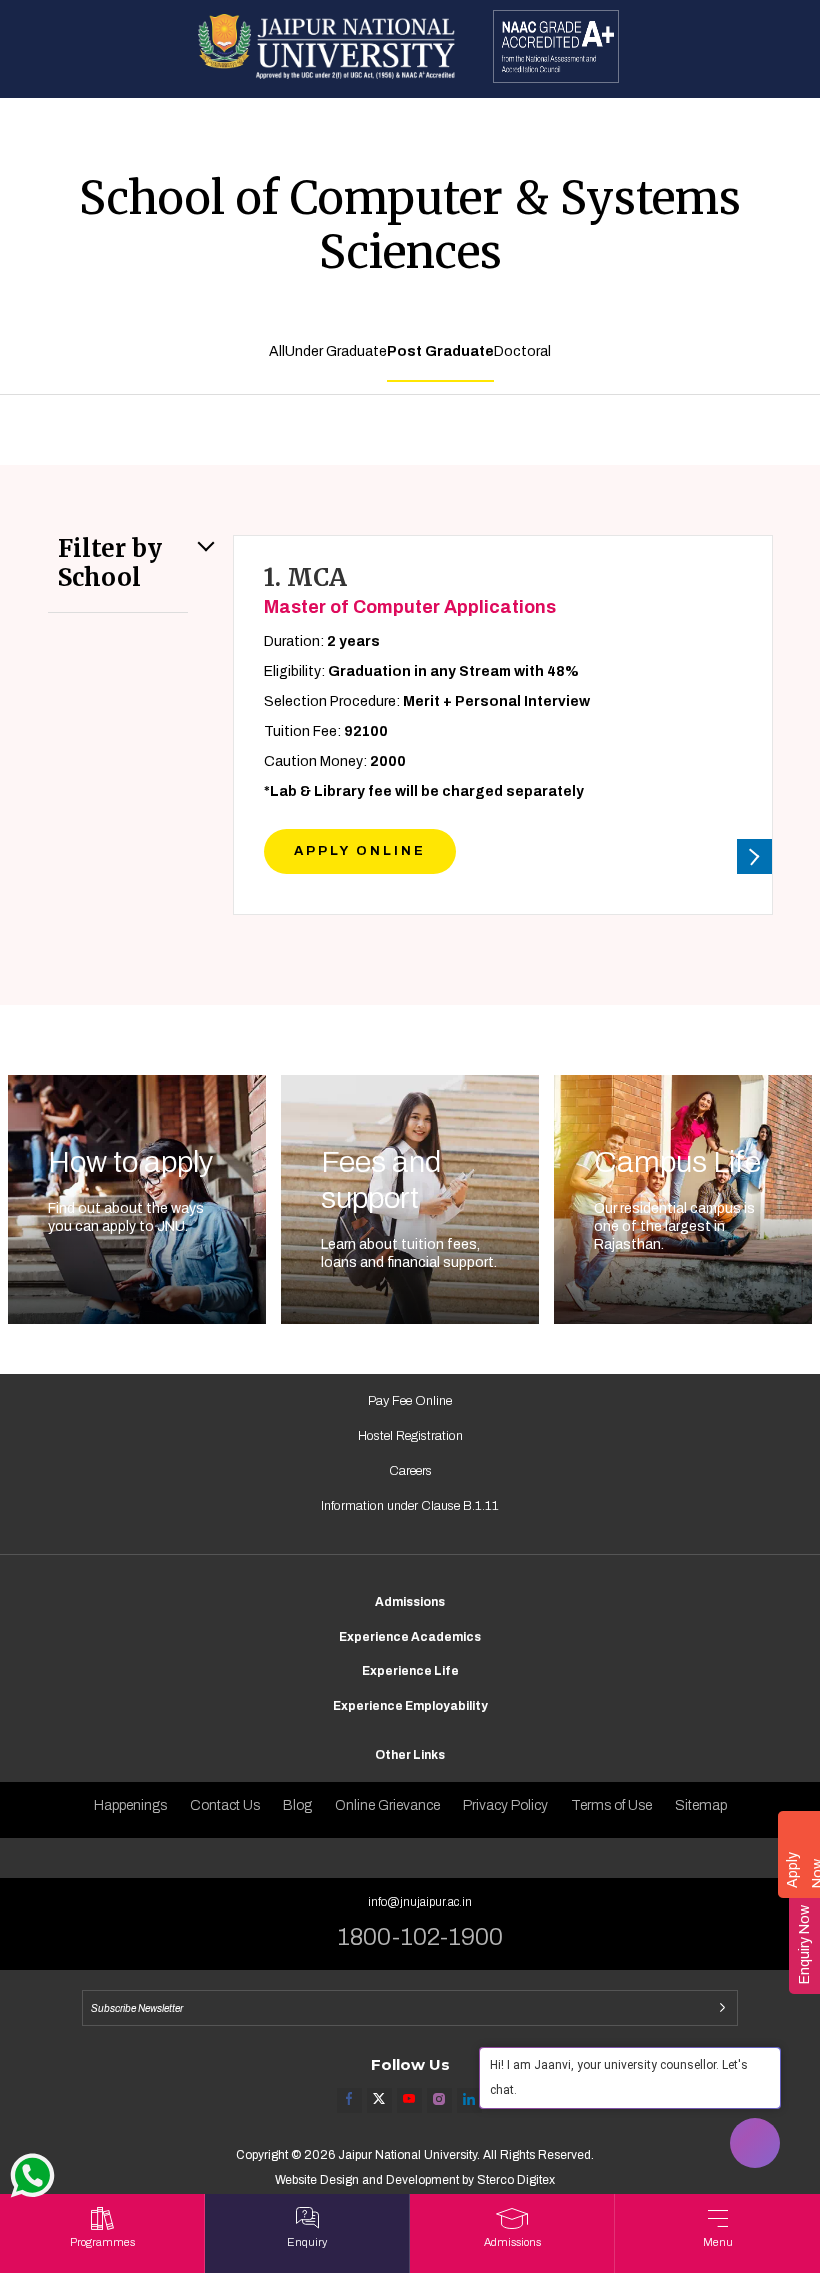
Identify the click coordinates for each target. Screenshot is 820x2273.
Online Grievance (387, 1805)
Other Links (410, 1755)
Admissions (410, 1602)
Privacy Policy (505, 1805)
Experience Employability (410, 1706)
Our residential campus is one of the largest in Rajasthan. (674, 1226)
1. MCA (410, 591)
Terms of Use (611, 1805)
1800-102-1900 (420, 1937)
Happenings (130, 1805)
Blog (297, 1805)
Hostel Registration (410, 1436)
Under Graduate (336, 351)
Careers (410, 1471)
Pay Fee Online (410, 1401)
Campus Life (677, 1162)
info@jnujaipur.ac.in (420, 1902)
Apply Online (360, 851)
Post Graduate (440, 351)
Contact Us (225, 1805)
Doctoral (522, 351)
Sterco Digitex (516, 2180)
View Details (754, 856)
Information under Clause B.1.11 (410, 1506)
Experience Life (410, 1671)
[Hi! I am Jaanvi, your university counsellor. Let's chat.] (755, 2143)
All (277, 351)
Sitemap (701, 1805)
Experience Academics (410, 1637)
